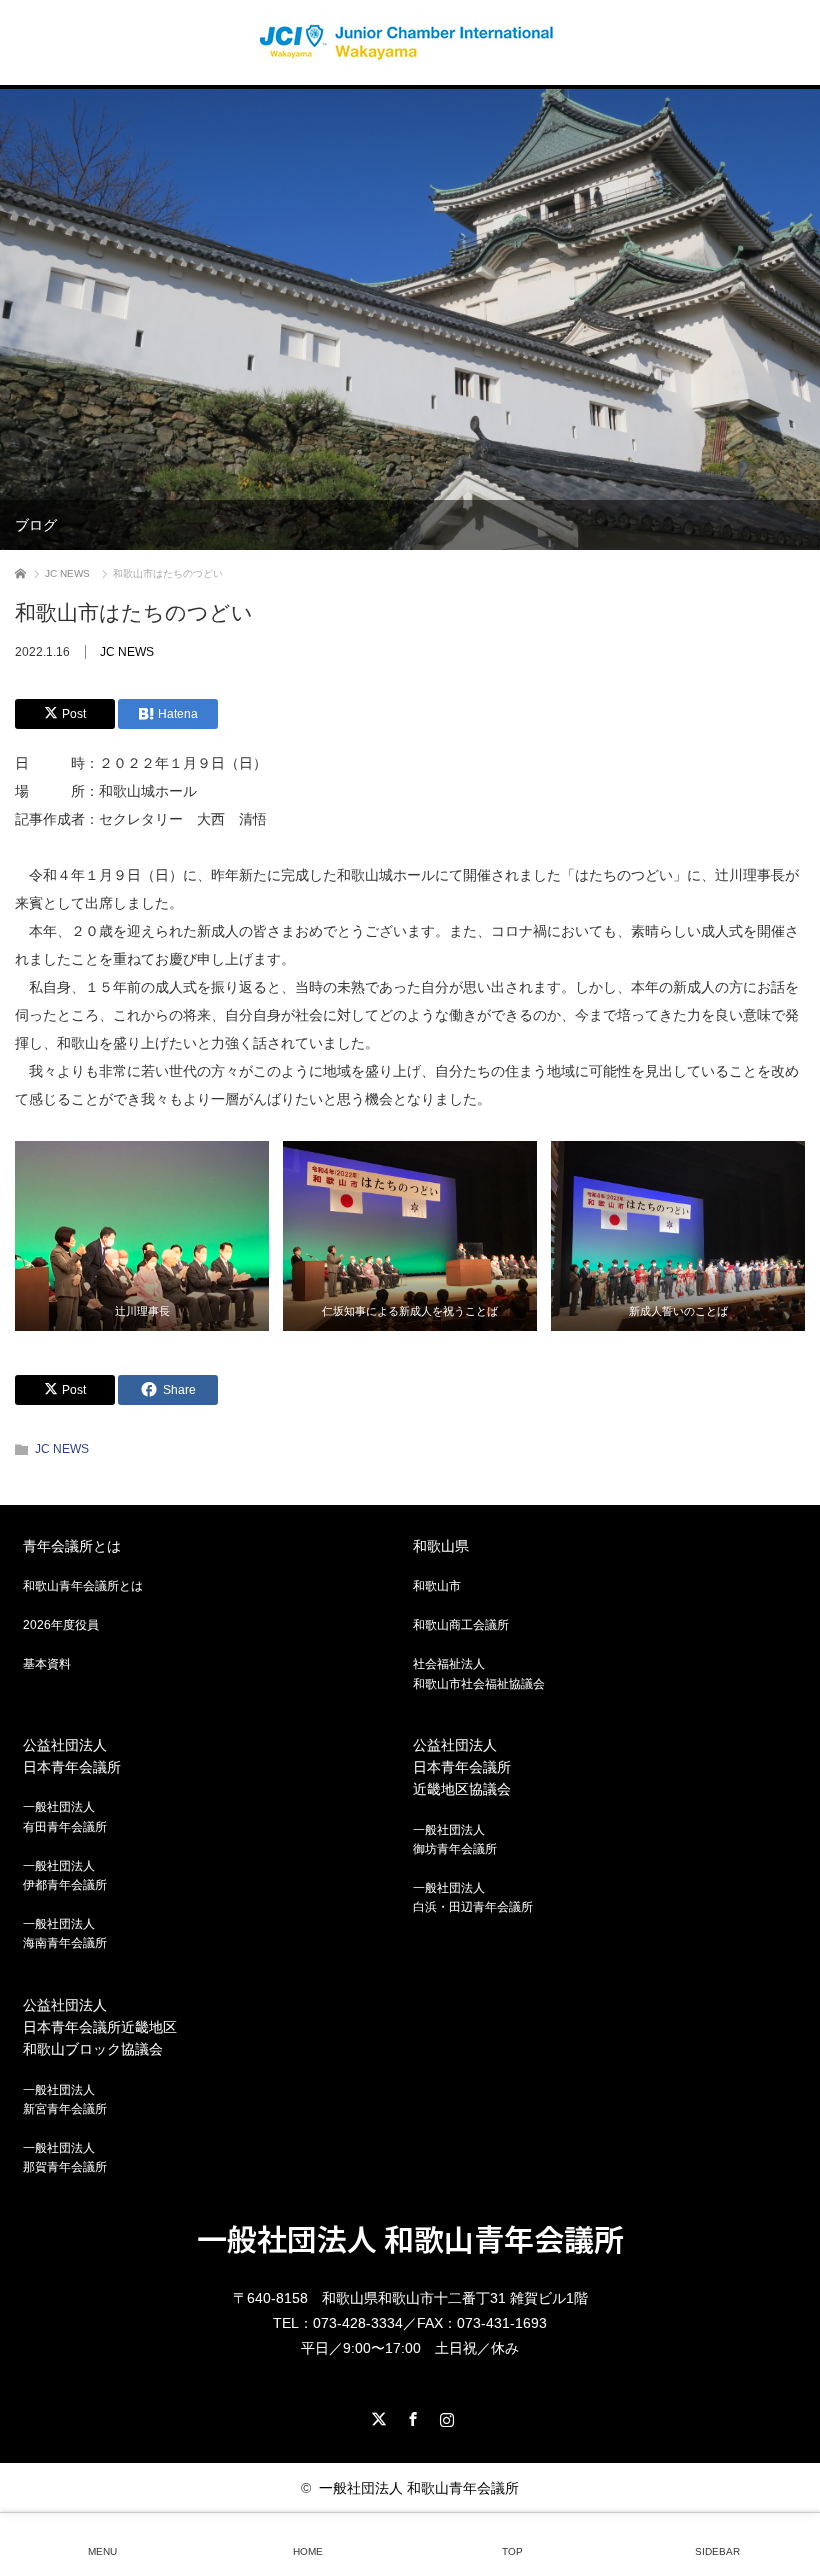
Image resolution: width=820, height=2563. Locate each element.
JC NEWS (127, 652)
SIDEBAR (717, 2551)
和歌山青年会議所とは (83, 1586)
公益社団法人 (72, 1756)
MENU (102, 2551)
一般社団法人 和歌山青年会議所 (410, 2238)
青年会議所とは (72, 1546)
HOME (308, 2551)
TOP (512, 2551)
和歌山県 (441, 1546)
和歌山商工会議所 (461, 1625)
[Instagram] (444, 2416)
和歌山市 (437, 1586)
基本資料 (47, 1664)
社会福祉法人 (479, 1673)
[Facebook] (410, 2416)
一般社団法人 (65, 1816)
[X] (376, 2416)
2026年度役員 (61, 1625)
